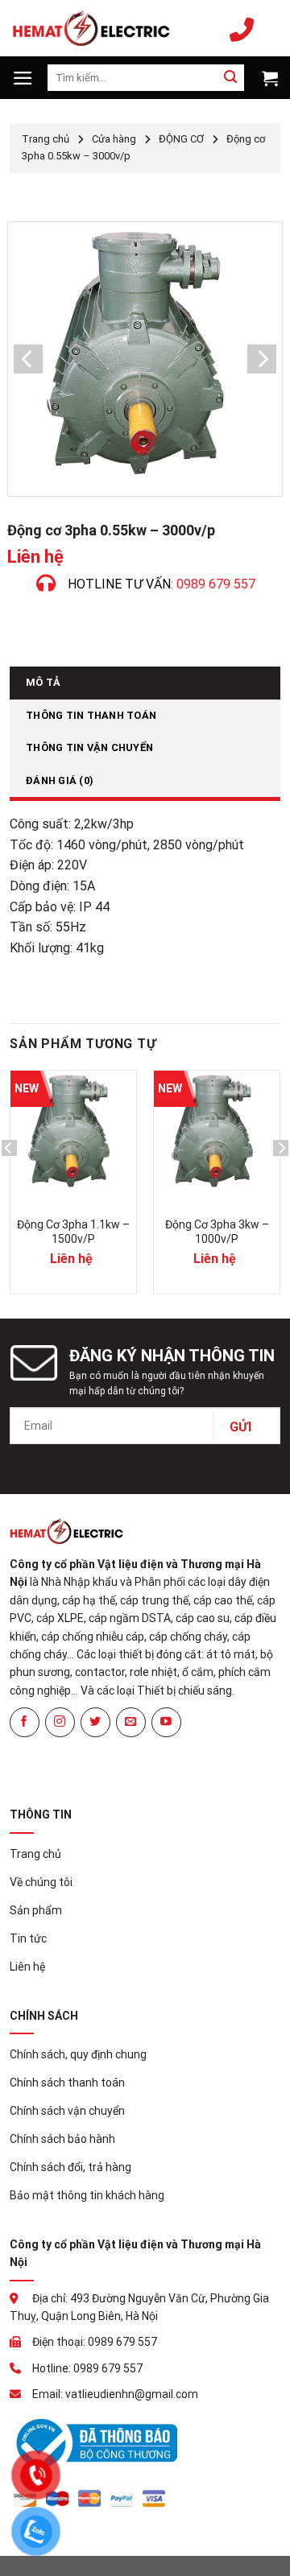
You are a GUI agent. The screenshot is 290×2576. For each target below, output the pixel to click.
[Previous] (9, 1180)
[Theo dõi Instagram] (60, 1722)
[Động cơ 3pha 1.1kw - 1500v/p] (73, 1133)
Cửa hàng (114, 139)
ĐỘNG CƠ (181, 139)
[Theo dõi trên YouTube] (166, 1722)
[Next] (281, 1180)
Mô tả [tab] (43, 682)
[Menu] (23, 78)
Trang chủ (46, 139)
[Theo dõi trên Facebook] (25, 1722)
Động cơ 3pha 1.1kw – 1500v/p (73, 1232)
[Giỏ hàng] (268, 78)
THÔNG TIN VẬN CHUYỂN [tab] (89, 747)
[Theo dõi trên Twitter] (95, 1722)
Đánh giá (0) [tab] (60, 780)
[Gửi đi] (231, 78)
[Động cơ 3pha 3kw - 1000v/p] (217, 1133)
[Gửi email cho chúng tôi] (131, 1722)
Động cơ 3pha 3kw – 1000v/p (217, 1232)
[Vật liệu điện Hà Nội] (91, 28)
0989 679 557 (246, 28)
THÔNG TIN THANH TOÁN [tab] (91, 715)
